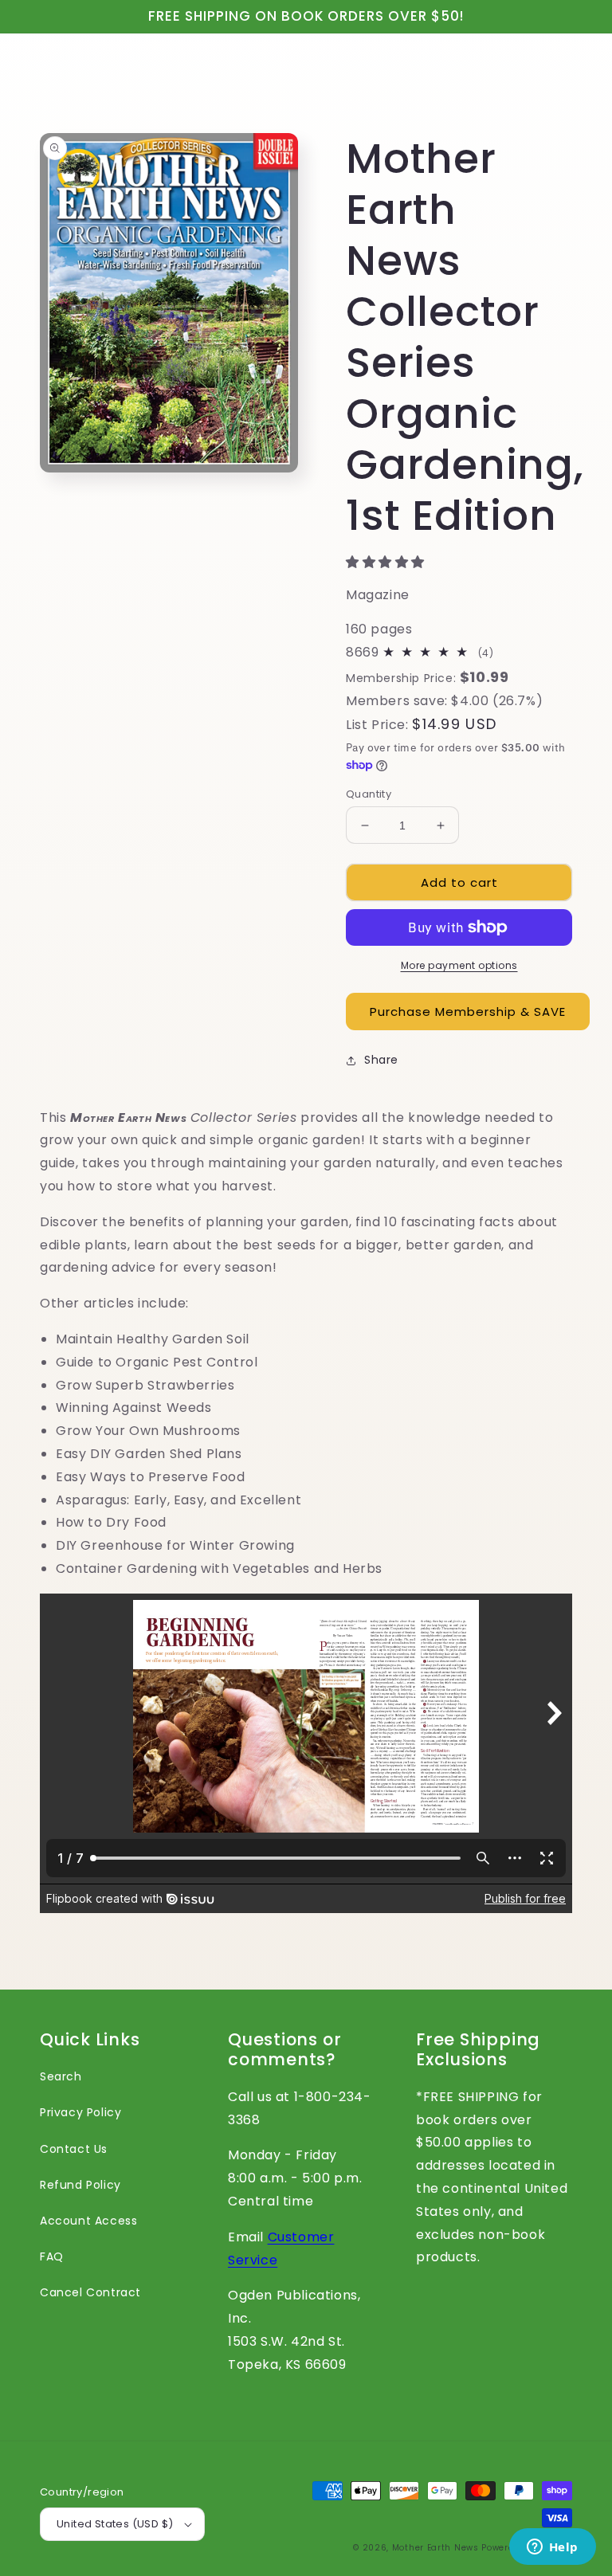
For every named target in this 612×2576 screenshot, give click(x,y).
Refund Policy (80, 2185)
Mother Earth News (435, 2548)
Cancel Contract (90, 2292)
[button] (387, 562)
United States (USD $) (115, 2524)
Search (61, 2076)
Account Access (88, 2221)
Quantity (369, 794)
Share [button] (381, 1060)
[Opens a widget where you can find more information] (552, 2548)
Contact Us (74, 2149)
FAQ (52, 2256)
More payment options (459, 965)
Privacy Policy (80, 2112)
